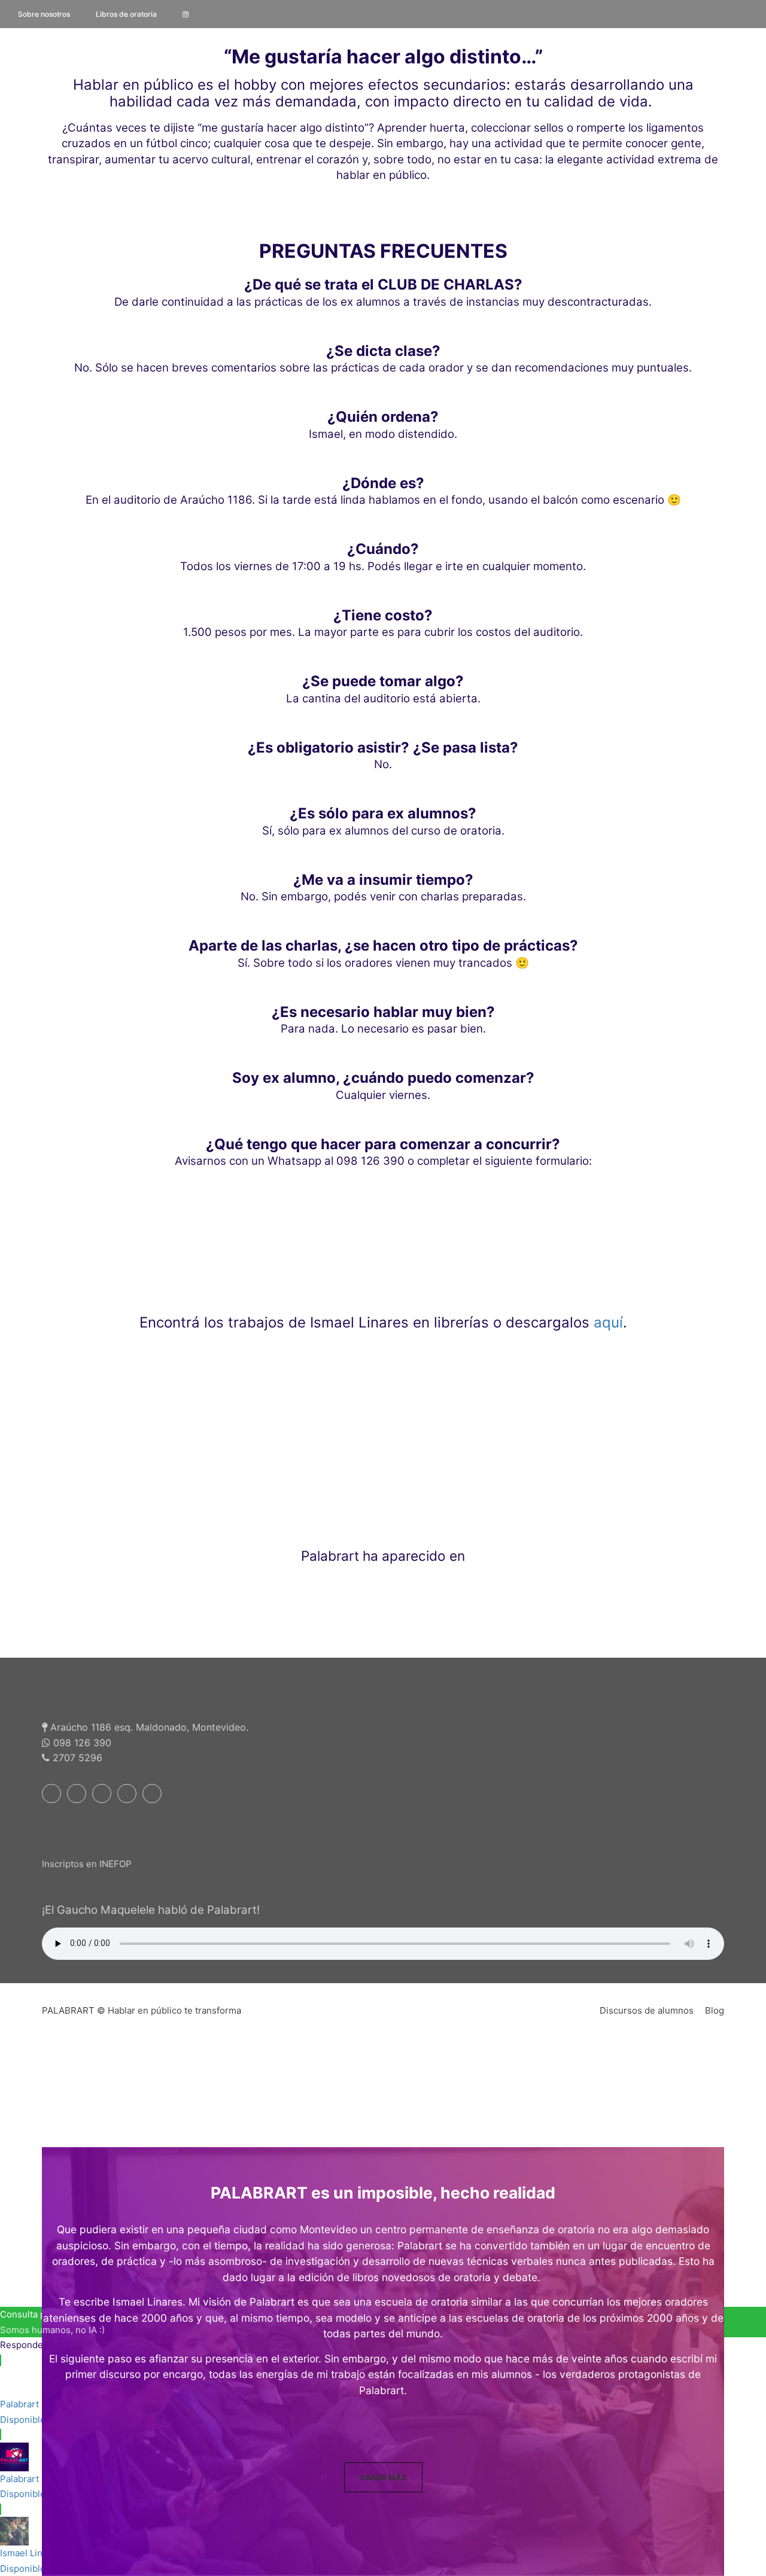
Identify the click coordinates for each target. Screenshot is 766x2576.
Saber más (383, 2477)
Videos (420, 79)
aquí (608, 1322)
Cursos (364, 79)
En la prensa (592, 79)
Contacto (669, 79)
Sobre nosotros (44, 14)
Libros (523, 79)
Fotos (472, 79)
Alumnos (729, 79)
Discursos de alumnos (647, 2010)
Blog (715, 2010)
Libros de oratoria (126, 14)
